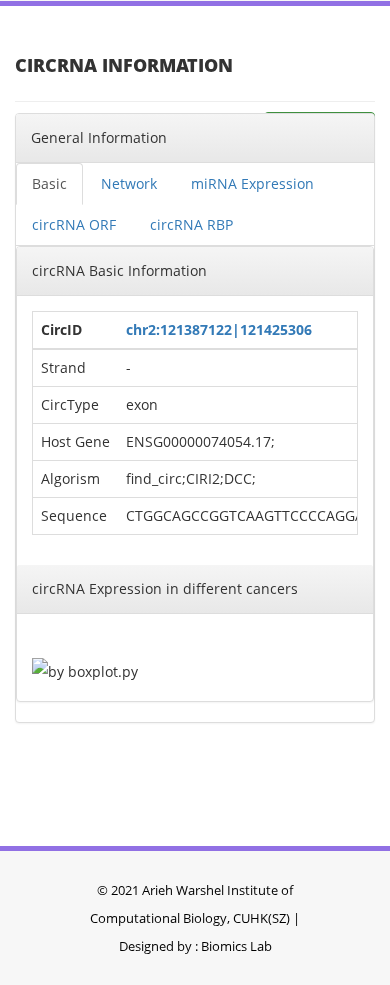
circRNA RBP (191, 224)
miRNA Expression (252, 183)
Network (129, 183)
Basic (49, 183)
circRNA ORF (74, 224)
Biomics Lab (236, 946)
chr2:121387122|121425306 (219, 329)
